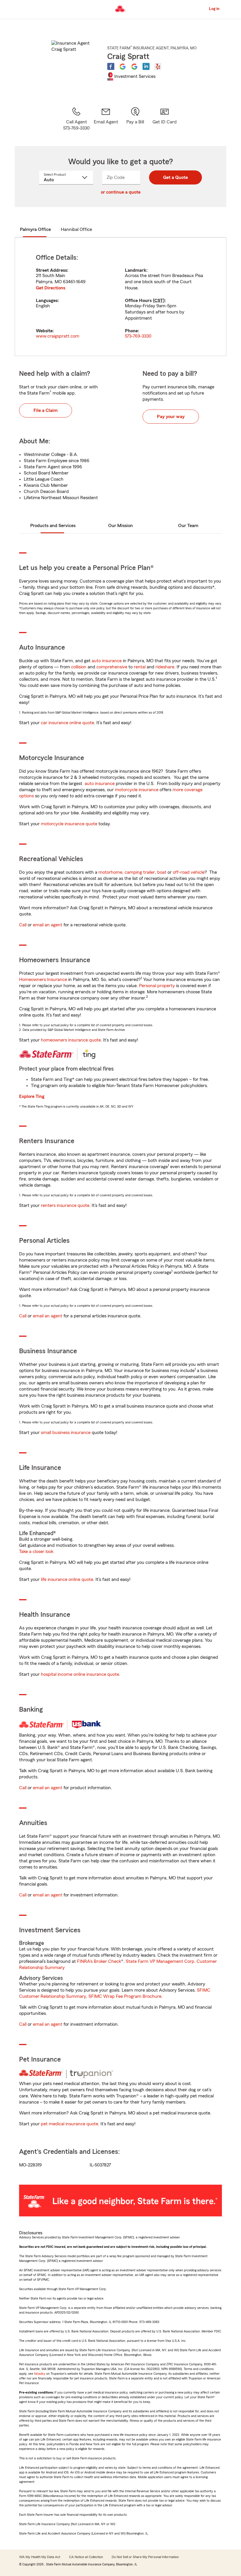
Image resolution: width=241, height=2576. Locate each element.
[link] (106, 119)
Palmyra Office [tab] (35, 229)
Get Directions (51, 288)
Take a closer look (36, 1552)
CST (159, 301)
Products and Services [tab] (53, 526)
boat (162, 872)
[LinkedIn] (146, 66)
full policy (40, 2374)
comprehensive (112, 667)
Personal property (157, 986)
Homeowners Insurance (43, 980)
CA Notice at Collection (86, 2557)
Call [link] (23, 925)
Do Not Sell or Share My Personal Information (145, 2557)
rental (140, 667)
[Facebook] (111, 66)
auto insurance (107, 661)
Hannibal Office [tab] (76, 229)
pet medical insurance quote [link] (70, 2124)
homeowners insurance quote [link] (71, 1040)
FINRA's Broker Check (99, 1961)
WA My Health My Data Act (40, 2557)
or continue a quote (121, 192)
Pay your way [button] (171, 417)
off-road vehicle (189, 872)
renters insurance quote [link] (65, 1205)
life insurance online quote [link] (67, 1579)
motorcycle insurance (137, 790)
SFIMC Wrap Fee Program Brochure (125, 1996)
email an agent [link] (48, 925)
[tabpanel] (120, 297)
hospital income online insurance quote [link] (80, 1674)
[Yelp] (158, 66)
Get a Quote (175, 177)
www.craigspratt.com (58, 336)
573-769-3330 (138, 336)
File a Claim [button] (46, 410)
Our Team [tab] (188, 526)
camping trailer (140, 872)
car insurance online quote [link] (67, 723)
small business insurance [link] (66, 1433)
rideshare (165, 667)
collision (79, 667)
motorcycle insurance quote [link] (69, 824)
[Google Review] (123, 66)
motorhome (110, 872)
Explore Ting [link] (32, 1096)
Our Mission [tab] (120, 526)
